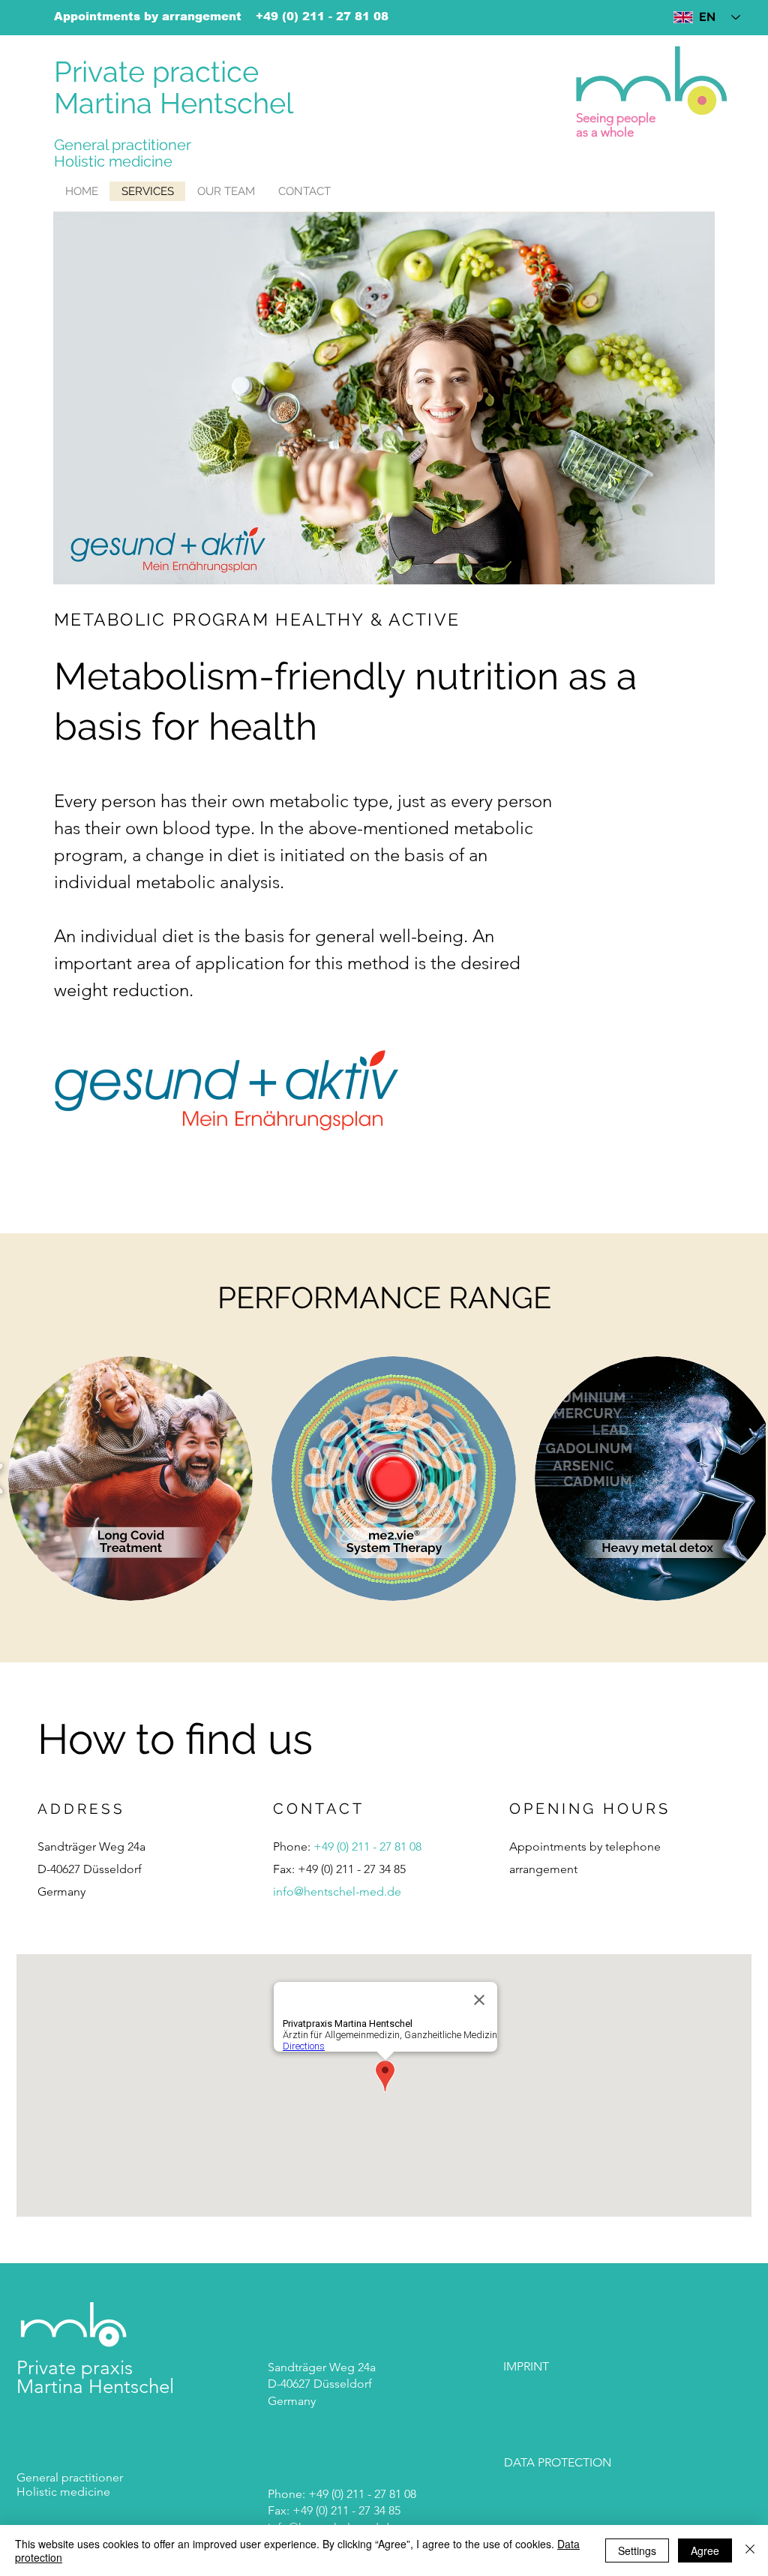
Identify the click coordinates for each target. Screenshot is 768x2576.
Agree (705, 2550)
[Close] (750, 2550)
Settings (637, 2550)
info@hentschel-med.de (337, 1891)
